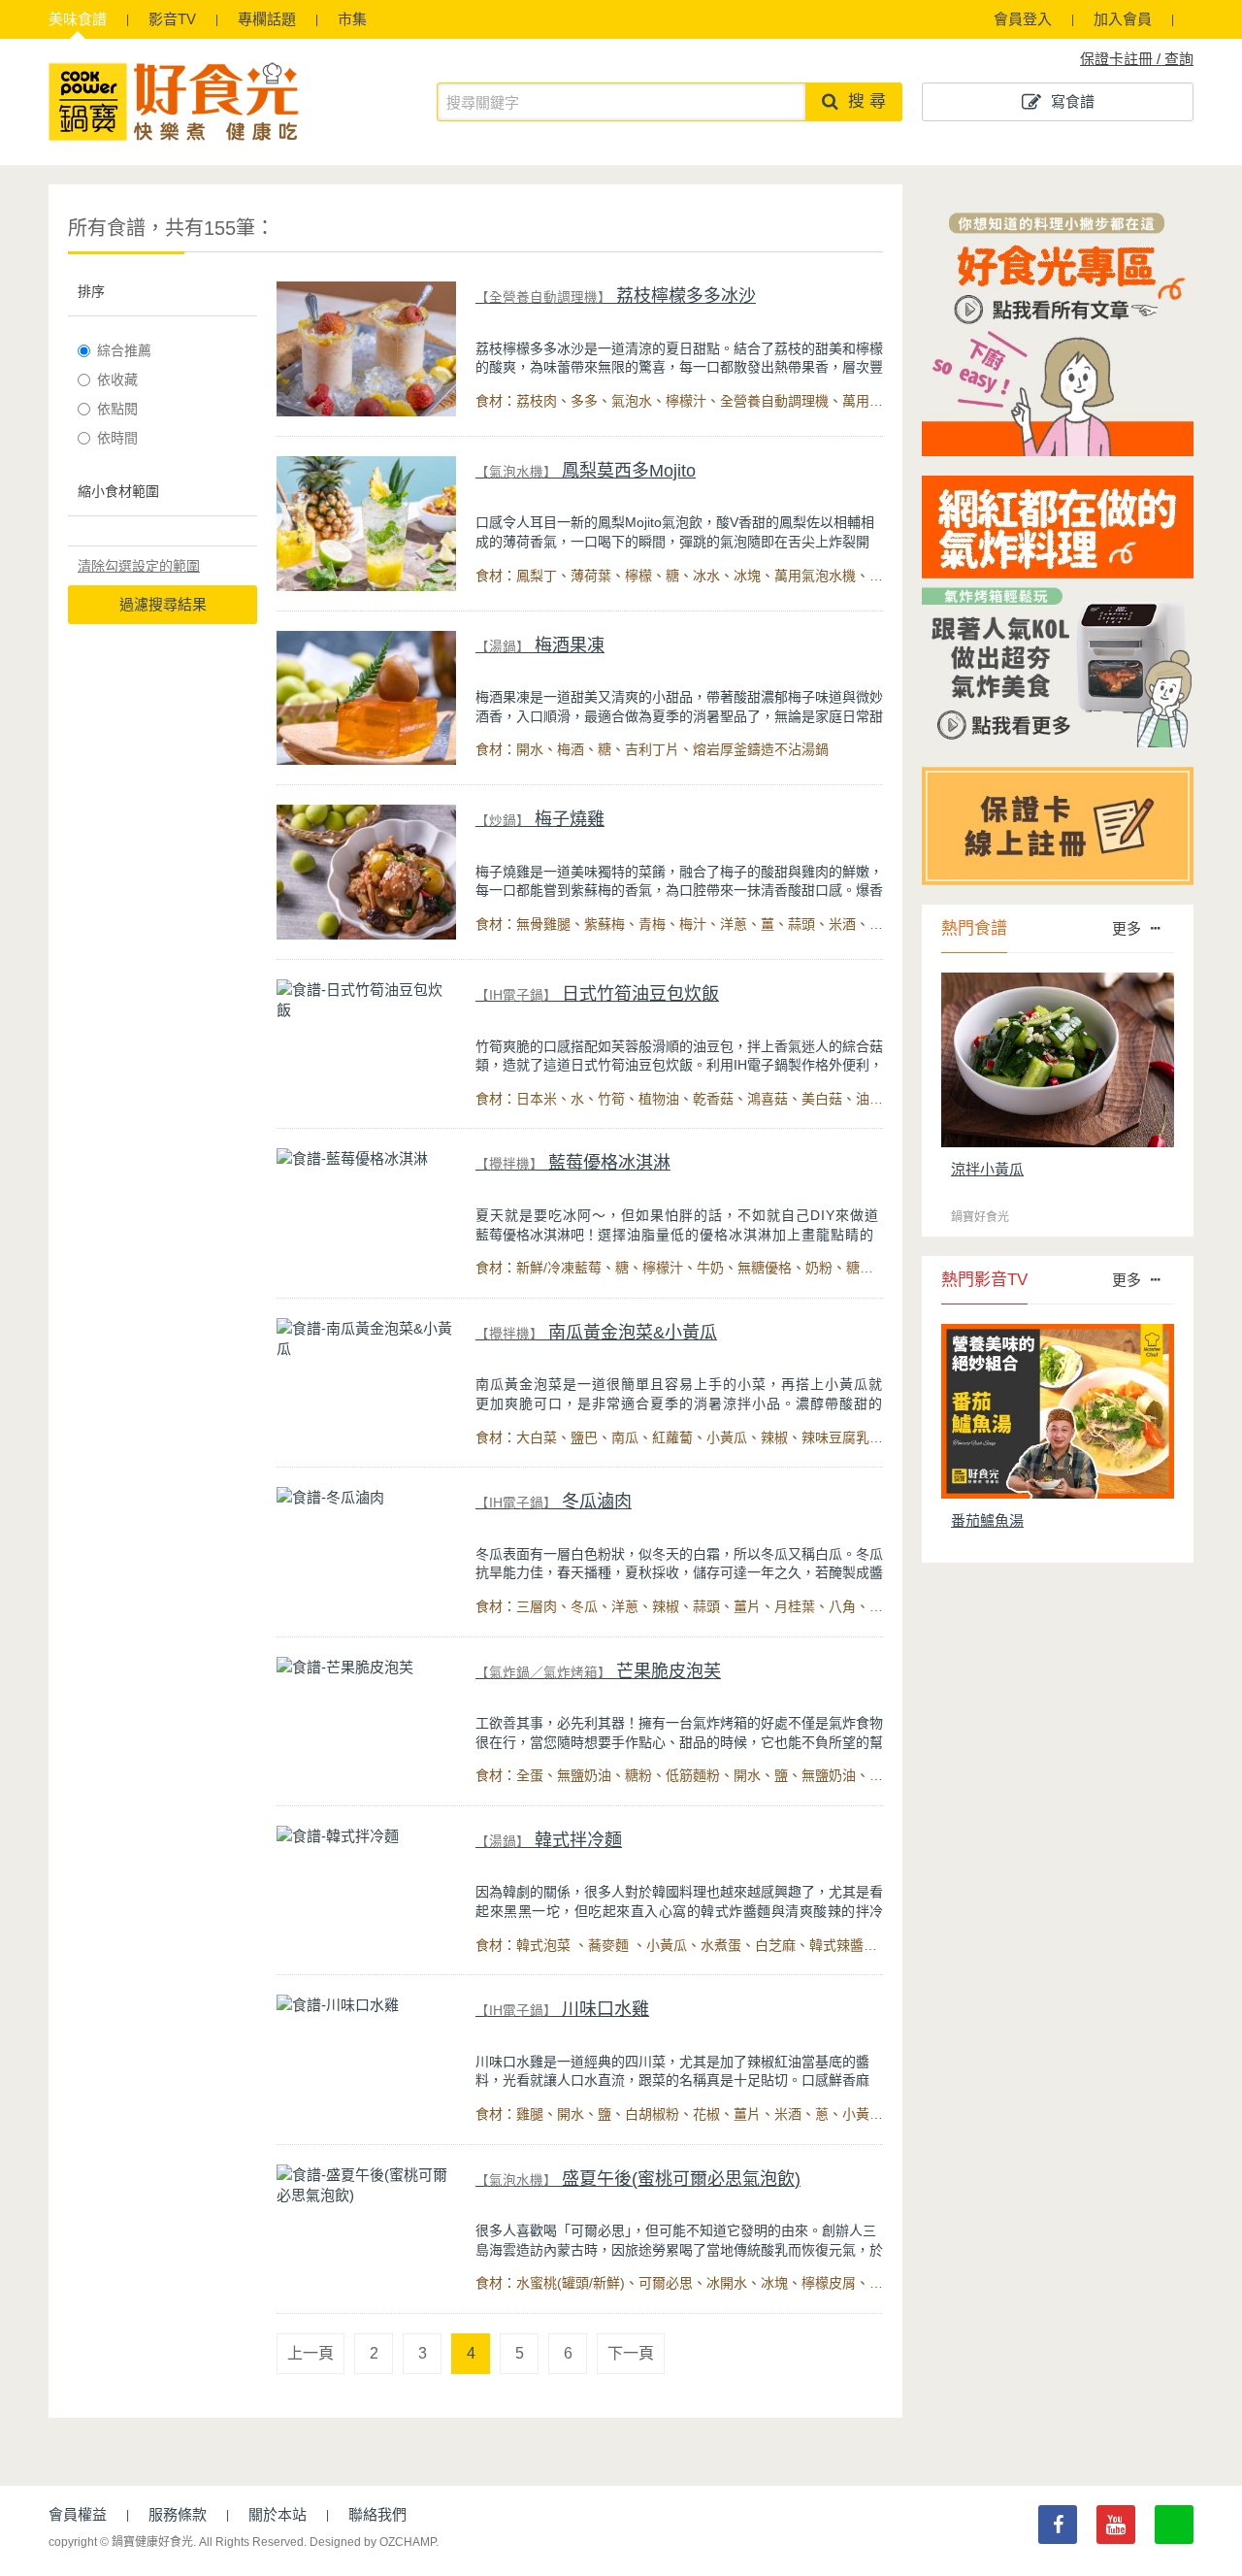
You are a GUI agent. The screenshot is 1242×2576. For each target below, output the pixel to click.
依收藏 (117, 380)
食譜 (78, 19)
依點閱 (117, 409)
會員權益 (78, 2514)
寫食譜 (1073, 101)
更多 (1127, 928)
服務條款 (178, 2514)
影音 (172, 19)
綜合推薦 (124, 350)
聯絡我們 (377, 2514)
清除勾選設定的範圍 (139, 566)
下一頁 (631, 2353)
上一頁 (310, 2353)
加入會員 (1123, 19)
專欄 (267, 19)
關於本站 (278, 2514)
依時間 (117, 438)
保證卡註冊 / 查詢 (1137, 59)
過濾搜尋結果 (163, 604)
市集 (352, 19)
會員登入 (1023, 19)
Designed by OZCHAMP (373, 2542)
